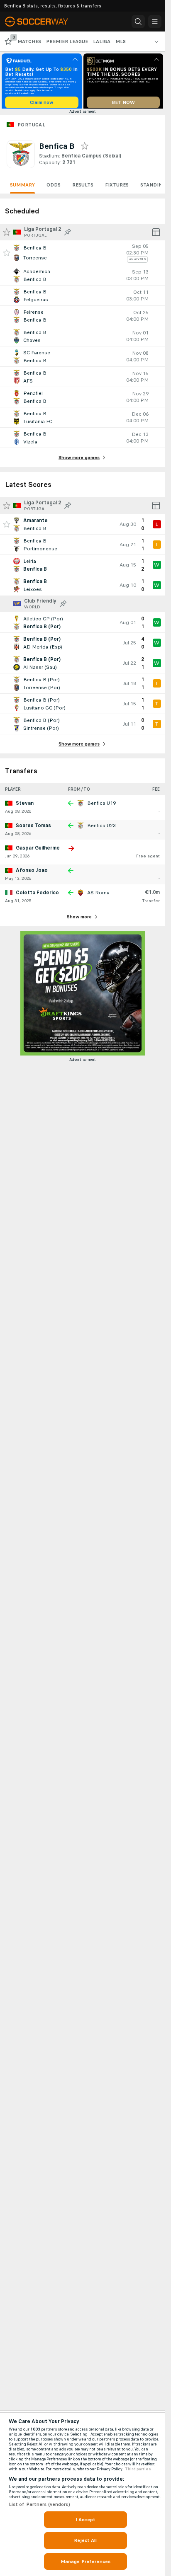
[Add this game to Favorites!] (7, 256)
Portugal (31, 128)
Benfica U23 (101, 828)
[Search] (138, 22)
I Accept (85, 2520)
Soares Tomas (33, 828)
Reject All (85, 2540)
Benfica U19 (101, 806)
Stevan (25, 806)
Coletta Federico (37, 896)
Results (83, 188)
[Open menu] (155, 22)
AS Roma (98, 896)
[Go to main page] (42, 22)
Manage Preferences (85, 2561)
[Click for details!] (82, 256)
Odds (54, 188)
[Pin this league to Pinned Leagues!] (68, 235)
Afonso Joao (32, 873)
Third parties (138, 2469)
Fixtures (117, 188)
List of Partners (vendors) (39, 2504)
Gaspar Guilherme (38, 851)
